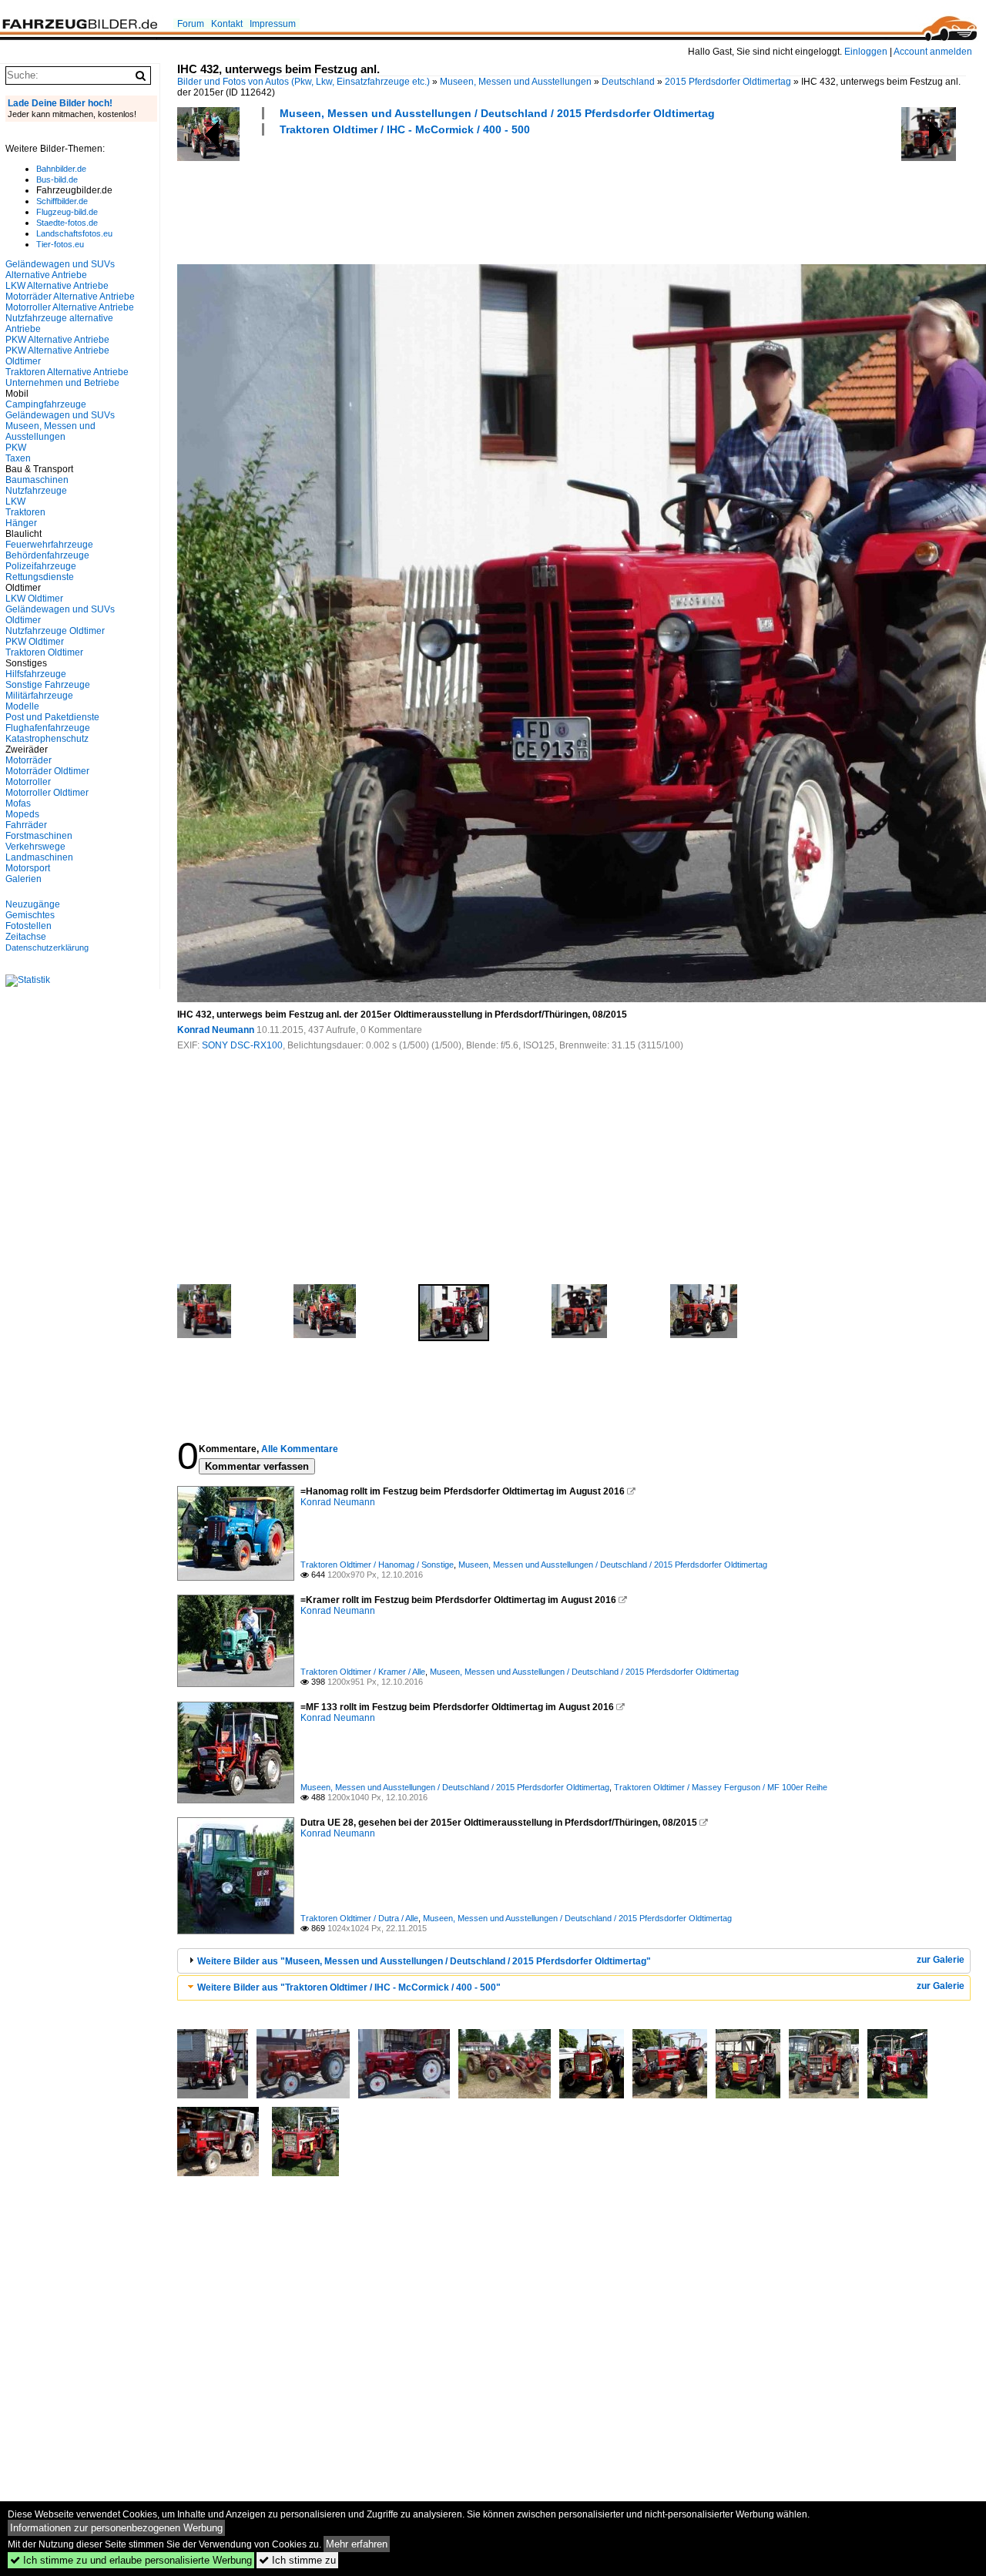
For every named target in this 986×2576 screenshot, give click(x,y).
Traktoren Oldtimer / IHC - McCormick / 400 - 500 (405, 129)
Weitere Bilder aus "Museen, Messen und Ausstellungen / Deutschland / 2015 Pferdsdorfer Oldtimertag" (424, 1961)
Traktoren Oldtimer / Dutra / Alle (359, 1918)
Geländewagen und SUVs (60, 415)
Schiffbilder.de (62, 201)
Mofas (18, 803)
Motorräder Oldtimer (47, 771)
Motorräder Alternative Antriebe (70, 297)
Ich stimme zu (297, 2560)
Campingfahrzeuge (46, 404)
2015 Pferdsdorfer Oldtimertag (728, 82)
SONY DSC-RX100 (242, 1045)
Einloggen (866, 52)
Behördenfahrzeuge (47, 555)
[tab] (574, 1961)
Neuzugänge (33, 904)
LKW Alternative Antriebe (57, 286)
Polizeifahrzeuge (41, 566)
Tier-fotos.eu (60, 244)
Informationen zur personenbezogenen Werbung (116, 2528)
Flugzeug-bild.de (67, 212)
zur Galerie (941, 1960)
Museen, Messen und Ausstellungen (516, 82)
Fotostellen (29, 926)
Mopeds (22, 814)
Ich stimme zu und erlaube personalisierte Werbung (131, 2560)
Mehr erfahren (357, 2544)
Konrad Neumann (216, 1030)
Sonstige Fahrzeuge (48, 685)
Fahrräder (26, 825)
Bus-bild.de (57, 179)
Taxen (18, 458)
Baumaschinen (37, 480)
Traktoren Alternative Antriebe (67, 372)
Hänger (21, 523)
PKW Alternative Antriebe (57, 340)
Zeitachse (26, 937)
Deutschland (628, 82)
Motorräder (29, 760)
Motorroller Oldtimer (47, 793)
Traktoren (25, 512)
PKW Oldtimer (35, 642)
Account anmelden (933, 52)
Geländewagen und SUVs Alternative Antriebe (60, 270)
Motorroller (28, 782)
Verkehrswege (35, 847)
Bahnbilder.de (61, 169)
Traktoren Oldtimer (44, 652)
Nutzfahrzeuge (36, 491)
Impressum (273, 24)
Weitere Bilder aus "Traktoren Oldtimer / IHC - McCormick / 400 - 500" (349, 1987)
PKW (16, 448)
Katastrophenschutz (47, 739)
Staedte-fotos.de (67, 223)
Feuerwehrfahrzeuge (49, 545)
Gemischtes (30, 915)
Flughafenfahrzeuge (48, 728)
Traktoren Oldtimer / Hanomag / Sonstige (377, 1565)
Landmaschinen (39, 857)
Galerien (23, 879)
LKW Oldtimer (34, 599)
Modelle (22, 706)
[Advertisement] (458, 198)
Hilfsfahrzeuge (36, 674)
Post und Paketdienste (52, 717)
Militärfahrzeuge (39, 696)
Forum (191, 24)
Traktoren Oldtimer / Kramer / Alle (363, 1672)
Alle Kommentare (300, 1449)
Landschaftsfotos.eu (74, 233)
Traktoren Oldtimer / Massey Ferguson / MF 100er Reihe (721, 1787)
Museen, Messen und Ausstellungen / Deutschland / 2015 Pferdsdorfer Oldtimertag (497, 113)
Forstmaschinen (39, 836)
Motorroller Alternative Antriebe (70, 307)
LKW (15, 501)
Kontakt (227, 24)
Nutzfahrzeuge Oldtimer (55, 631)
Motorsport (28, 868)
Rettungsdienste (40, 577)
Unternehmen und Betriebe (62, 383)
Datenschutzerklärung (47, 948)
